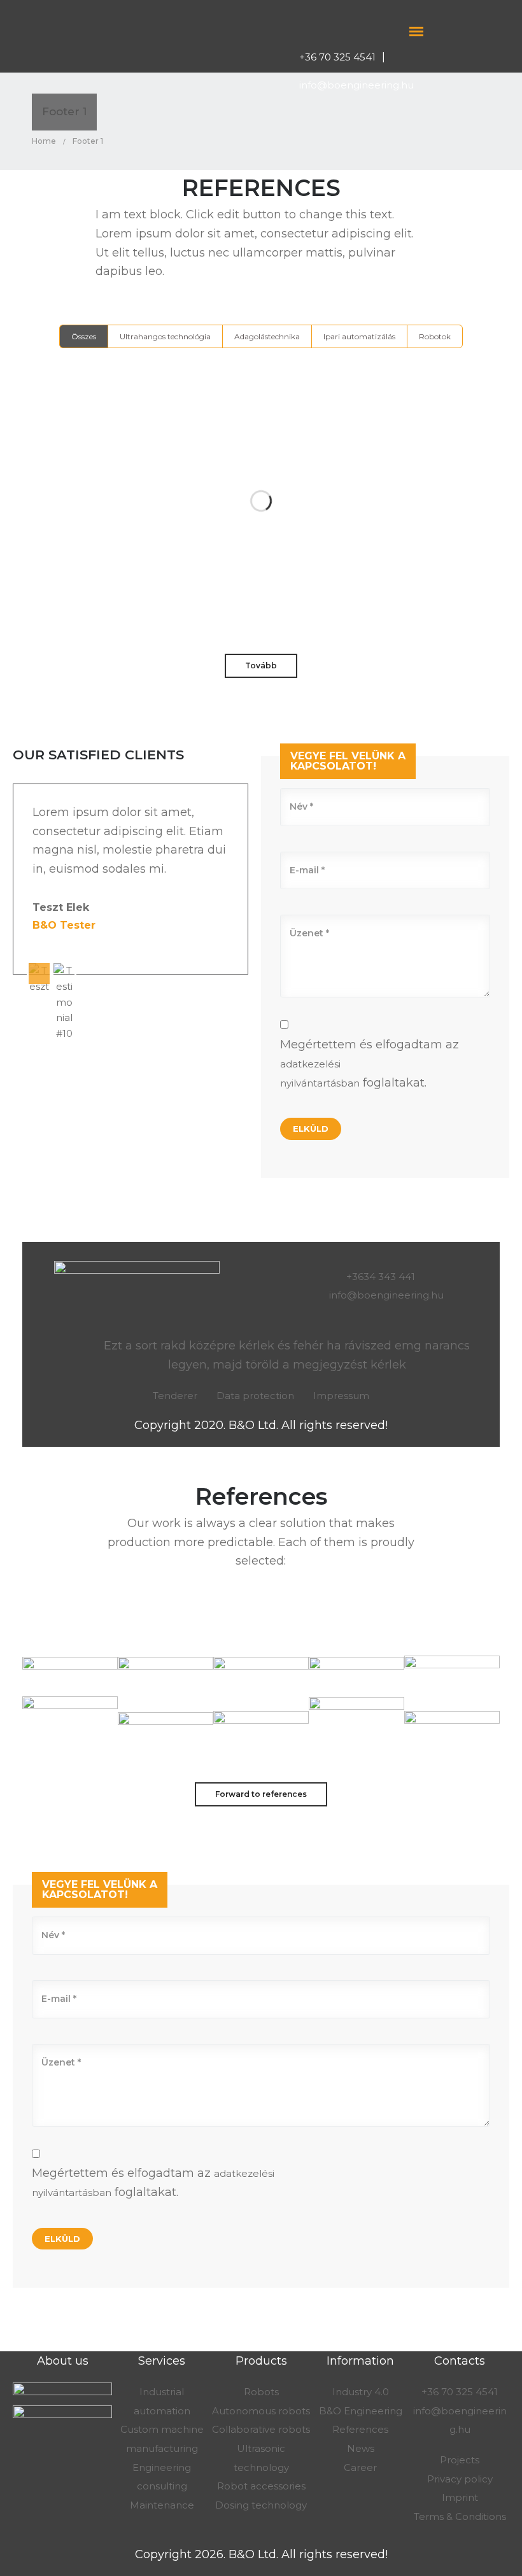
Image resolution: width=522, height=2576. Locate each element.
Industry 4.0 (361, 2392)
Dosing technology (261, 2505)
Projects (460, 2460)
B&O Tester (64, 925)
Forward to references (261, 1794)
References (360, 2429)
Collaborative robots (261, 2429)
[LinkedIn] (472, 31)
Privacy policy (460, 2479)
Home (44, 141)
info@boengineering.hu (356, 85)
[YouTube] (496, 31)
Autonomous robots (261, 2411)
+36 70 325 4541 (337, 57)
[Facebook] (448, 31)
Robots (261, 2392)
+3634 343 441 (382, 1277)
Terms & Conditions (460, 2516)
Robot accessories (261, 2486)
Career (360, 2467)
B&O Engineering (361, 2411)
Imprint (460, 2497)
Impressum (341, 1396)
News (361, 2448)
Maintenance (162, 2505)
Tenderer (175, 1396)
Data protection (255, 1396)
